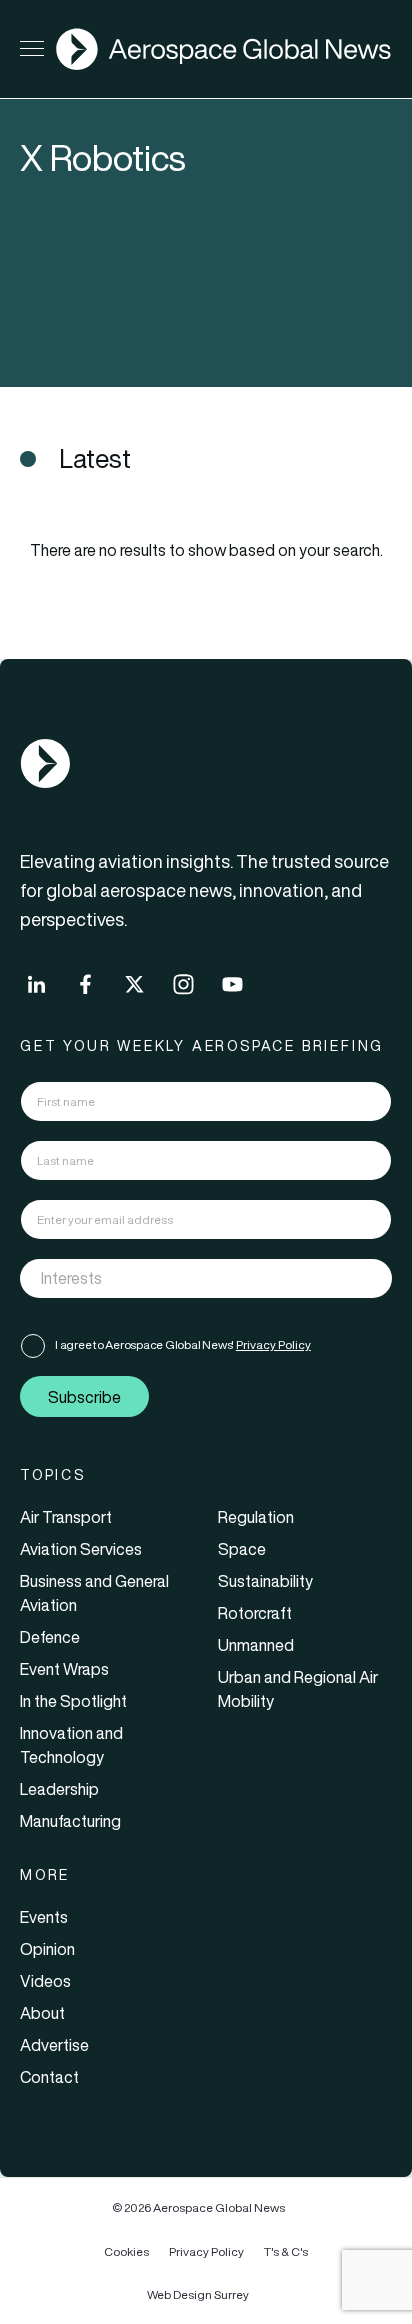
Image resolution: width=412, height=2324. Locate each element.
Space (242, 1549)
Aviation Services (81, 1549)
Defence (50, 1637)
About (42, 2013)
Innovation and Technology (71, 1745)
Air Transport (66, 1517)
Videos (45, 1981)
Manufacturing (70, 1821)
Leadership (59, 1789)
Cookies (126, 2251)
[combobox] (206, 1278)
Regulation (256, 1517)
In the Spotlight (73, 1701)
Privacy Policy (273, 1344)
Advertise (54, 2045)
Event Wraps (64, 1669)
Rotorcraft (255, 1613)
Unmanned (256, 1645)
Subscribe (84, 1397)
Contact (49, 2077)
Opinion (47, 1949)
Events (44, 1917)
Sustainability (265, 1581)
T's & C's (286, 2251)
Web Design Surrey (198, 2294)
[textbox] (185, 1279)
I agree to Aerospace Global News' (183, 1344)
